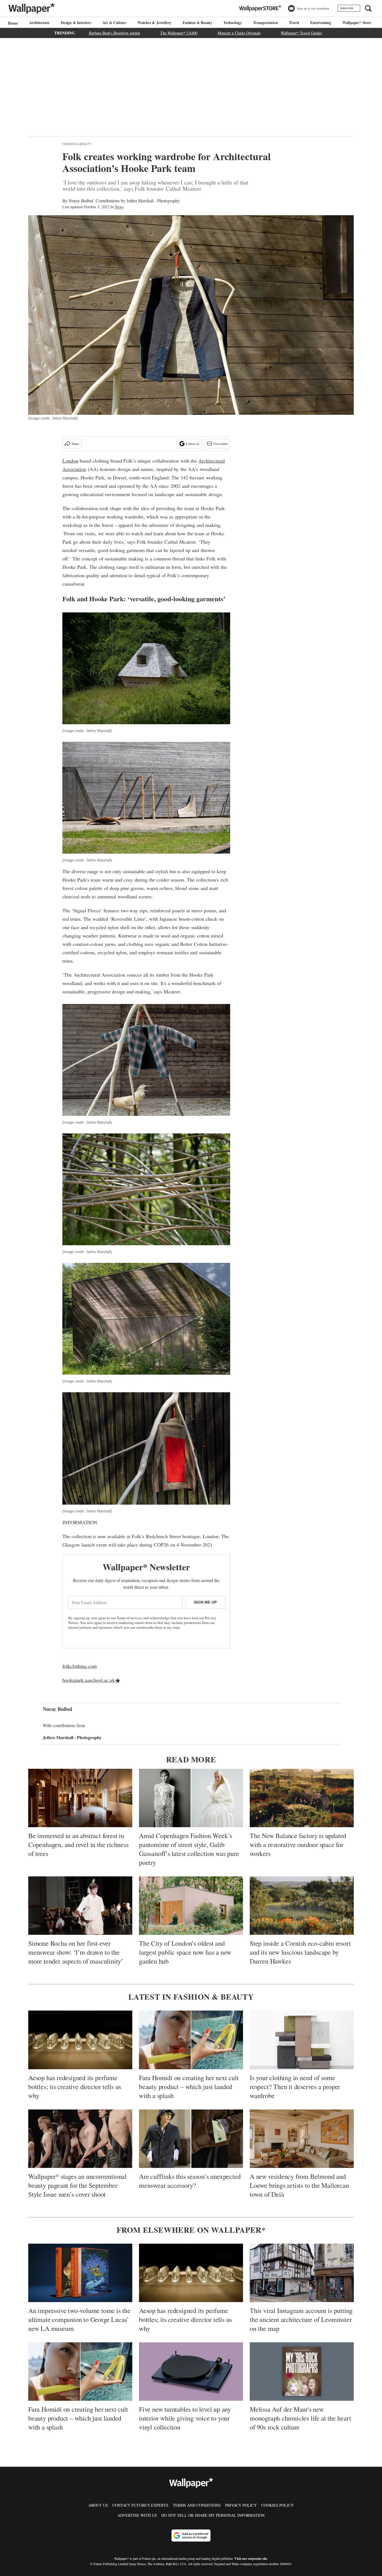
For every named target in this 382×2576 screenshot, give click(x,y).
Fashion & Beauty (197, 23)
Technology (233, 23)
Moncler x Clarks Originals (239, 33)
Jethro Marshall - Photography (153, 201)
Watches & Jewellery (154, 23)
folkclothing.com (80, 1666)
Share (75, 444)
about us (98, 2505)
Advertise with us (137, 2515)
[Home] (12, 23)
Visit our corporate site (251, 2559)
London (70, 461)
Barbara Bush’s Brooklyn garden (115, 33)
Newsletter (221, 444)
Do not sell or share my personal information (213, 2515)
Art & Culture (114, 23)
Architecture (39, 23)
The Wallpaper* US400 (179, 33)
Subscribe (347, 8)
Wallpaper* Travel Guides (301, 33)
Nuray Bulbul (81, 201)
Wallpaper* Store (357, 23)
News (119, 207)
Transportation (265, 23)
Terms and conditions (197, 2505)
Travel (294, 23)
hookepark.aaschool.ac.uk (89, 1680)
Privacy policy (241, 2505)
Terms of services (130, 1618)
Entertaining (321, 23)
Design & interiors (76, 23)
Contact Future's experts (140, 2505)
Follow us (193, 444)
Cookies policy (277, 2505)
